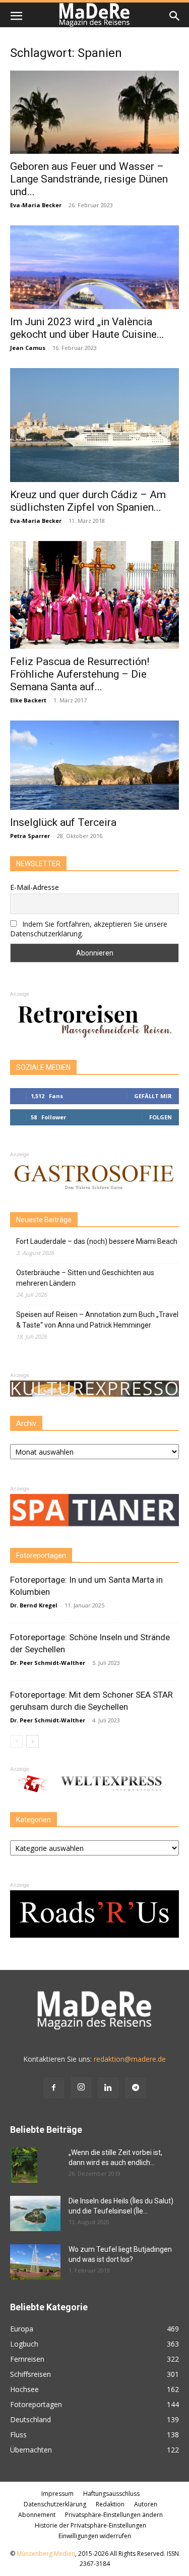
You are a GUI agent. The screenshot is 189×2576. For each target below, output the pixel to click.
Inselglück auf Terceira (63, 822)
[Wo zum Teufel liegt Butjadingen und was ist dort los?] (35, 2262)
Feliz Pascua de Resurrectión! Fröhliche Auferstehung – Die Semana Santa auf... (80, 674)
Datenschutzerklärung (55, 2504)
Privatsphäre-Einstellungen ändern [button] (114, 2515)
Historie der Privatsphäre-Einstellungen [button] (90, 2525)
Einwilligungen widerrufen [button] (95, 2536)
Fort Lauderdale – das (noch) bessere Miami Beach (97, 1241)
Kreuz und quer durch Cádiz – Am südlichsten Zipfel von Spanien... (88, 501)
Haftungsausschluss (111, 2494)
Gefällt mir (153, 1096)
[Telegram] (136, 2088)
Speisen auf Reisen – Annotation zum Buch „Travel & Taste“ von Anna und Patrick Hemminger (97, 1320)
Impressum (57, 2494)
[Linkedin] (108, 2088)
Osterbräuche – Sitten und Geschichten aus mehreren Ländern (85, 1278)
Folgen (161, 1117)
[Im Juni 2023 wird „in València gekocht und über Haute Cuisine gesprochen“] (94, 267)
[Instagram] (81, 2087)
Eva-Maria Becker (36, 205)
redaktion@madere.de (130, 2059)
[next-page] (33, 1741)
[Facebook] (54, 2088)
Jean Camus (28, 348)
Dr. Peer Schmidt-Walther (48, 1663)
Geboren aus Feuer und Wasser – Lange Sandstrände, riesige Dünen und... (89, 179)
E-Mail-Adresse (35, 887)
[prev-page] (16, 1741)
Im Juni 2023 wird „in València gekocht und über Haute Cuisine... (87, 328)
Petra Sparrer (30, 836)
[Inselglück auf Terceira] (94, 765)
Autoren (146, 2504)
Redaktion (110, 2504)
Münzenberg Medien (46, 2554)
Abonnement (37, 2515)
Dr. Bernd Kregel (34, 1605)
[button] (16, 16)
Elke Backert (28, 700)
